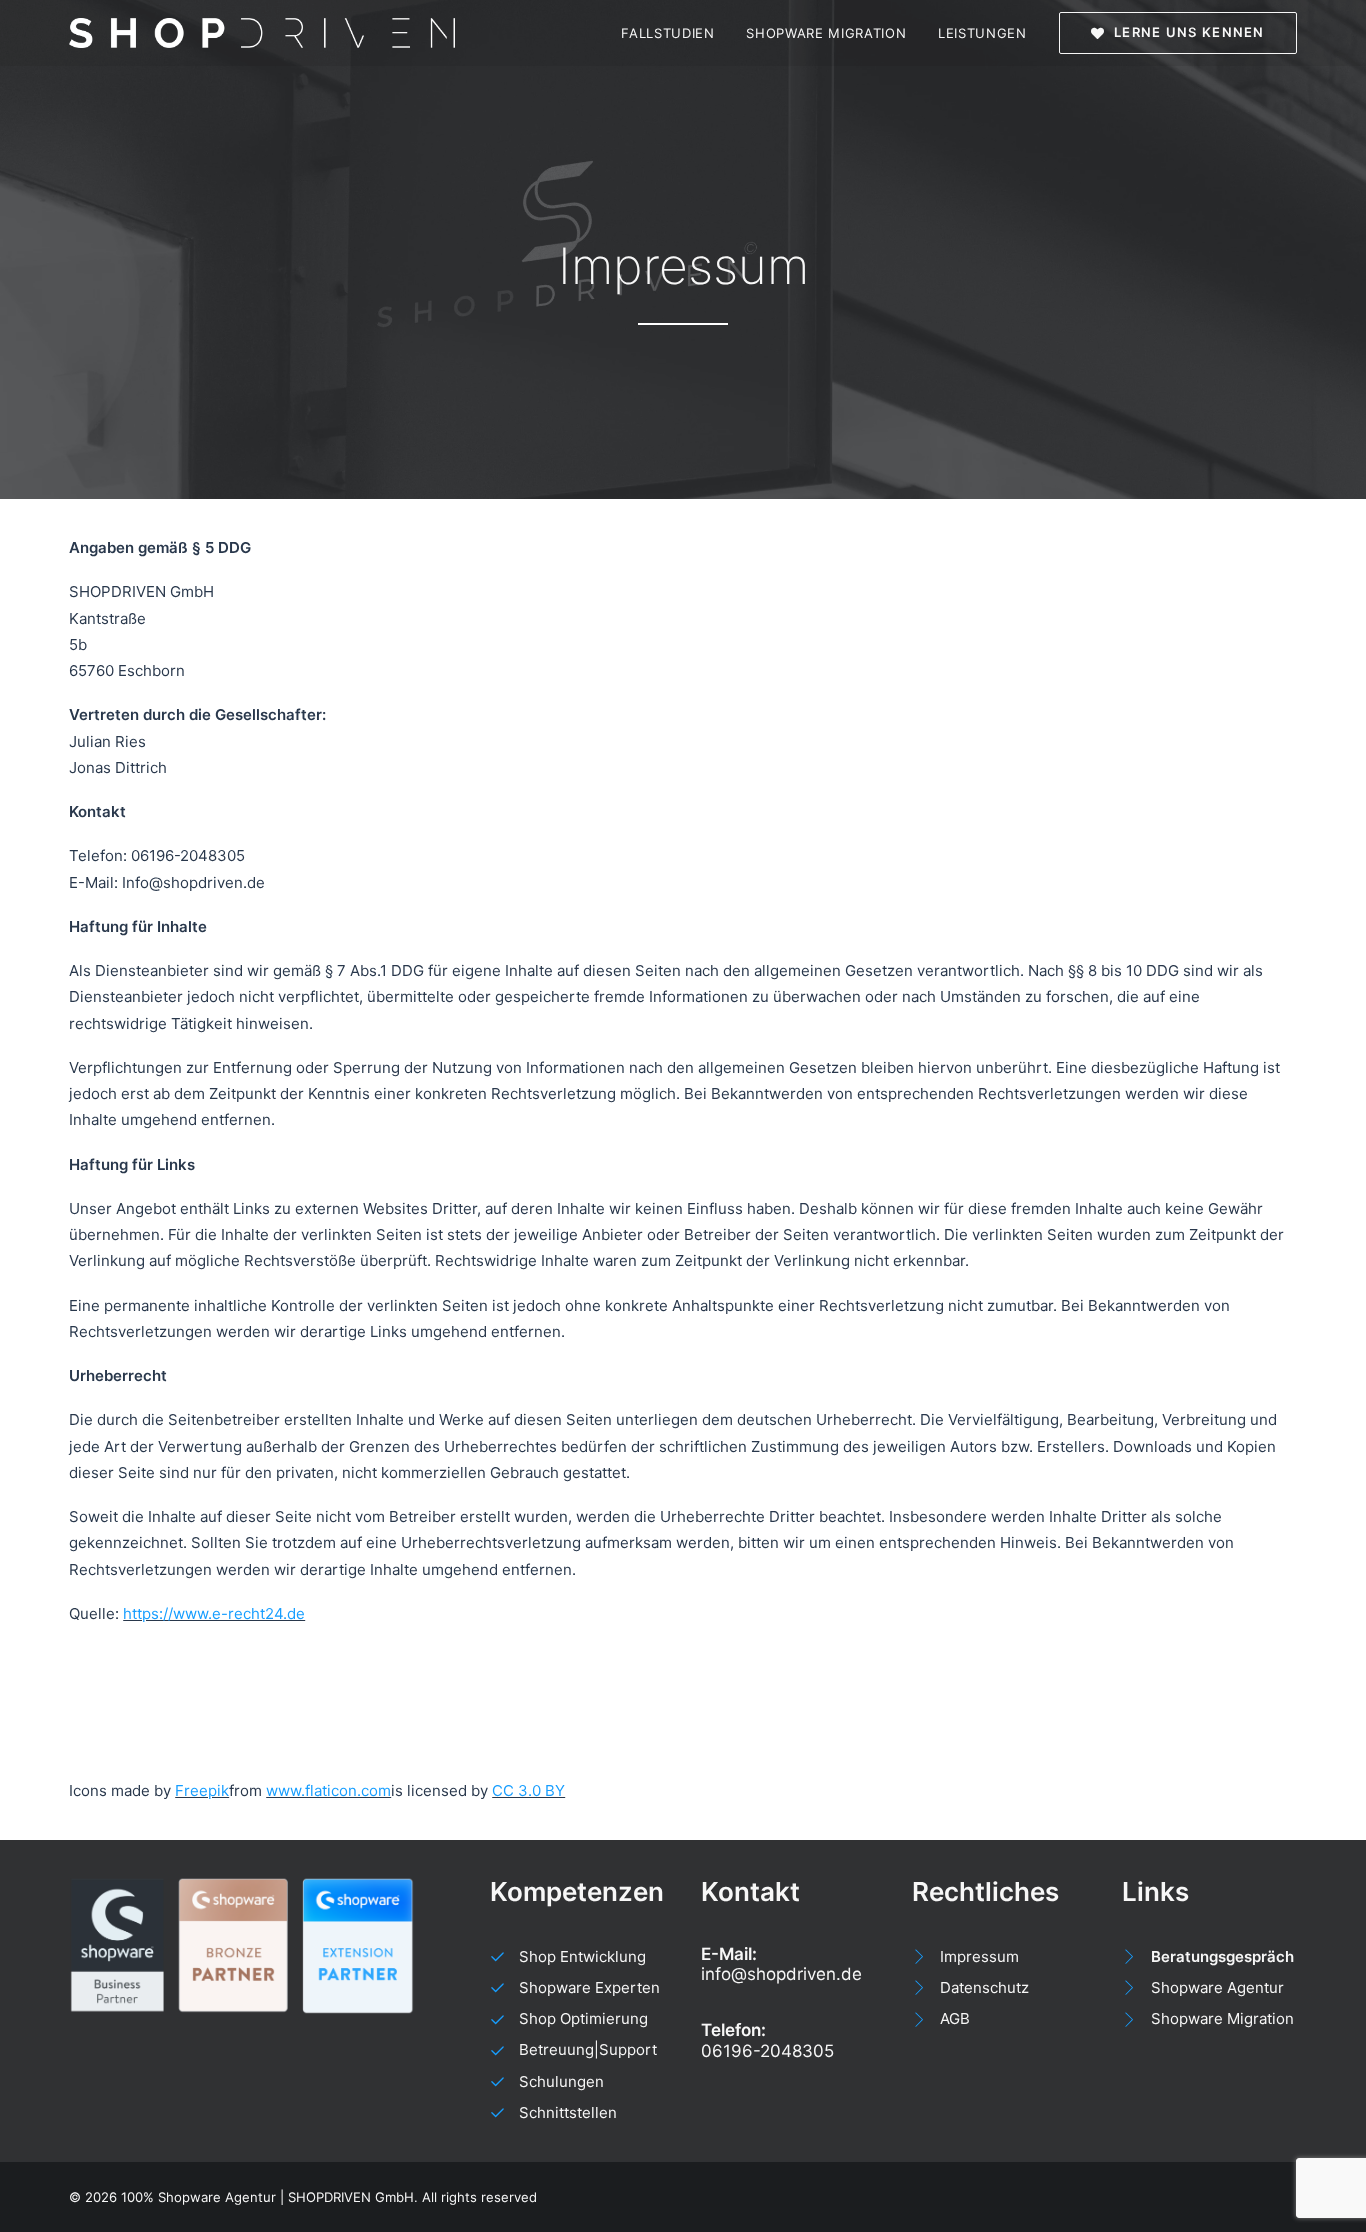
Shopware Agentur (1217, 1987)
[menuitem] (674, 33)
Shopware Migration (826, 33)
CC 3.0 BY (528, 1790)
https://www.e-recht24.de (214, 1613)
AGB (955, 2018)
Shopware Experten (589, 1987)
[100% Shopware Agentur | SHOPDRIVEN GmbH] (262, 33)
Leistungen (982, 33)
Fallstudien (667, 33)
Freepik (202, 1790)
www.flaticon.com (328, 1790)
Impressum (979, 1956)
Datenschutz (984, 1987)
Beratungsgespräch (1222, 1956)
